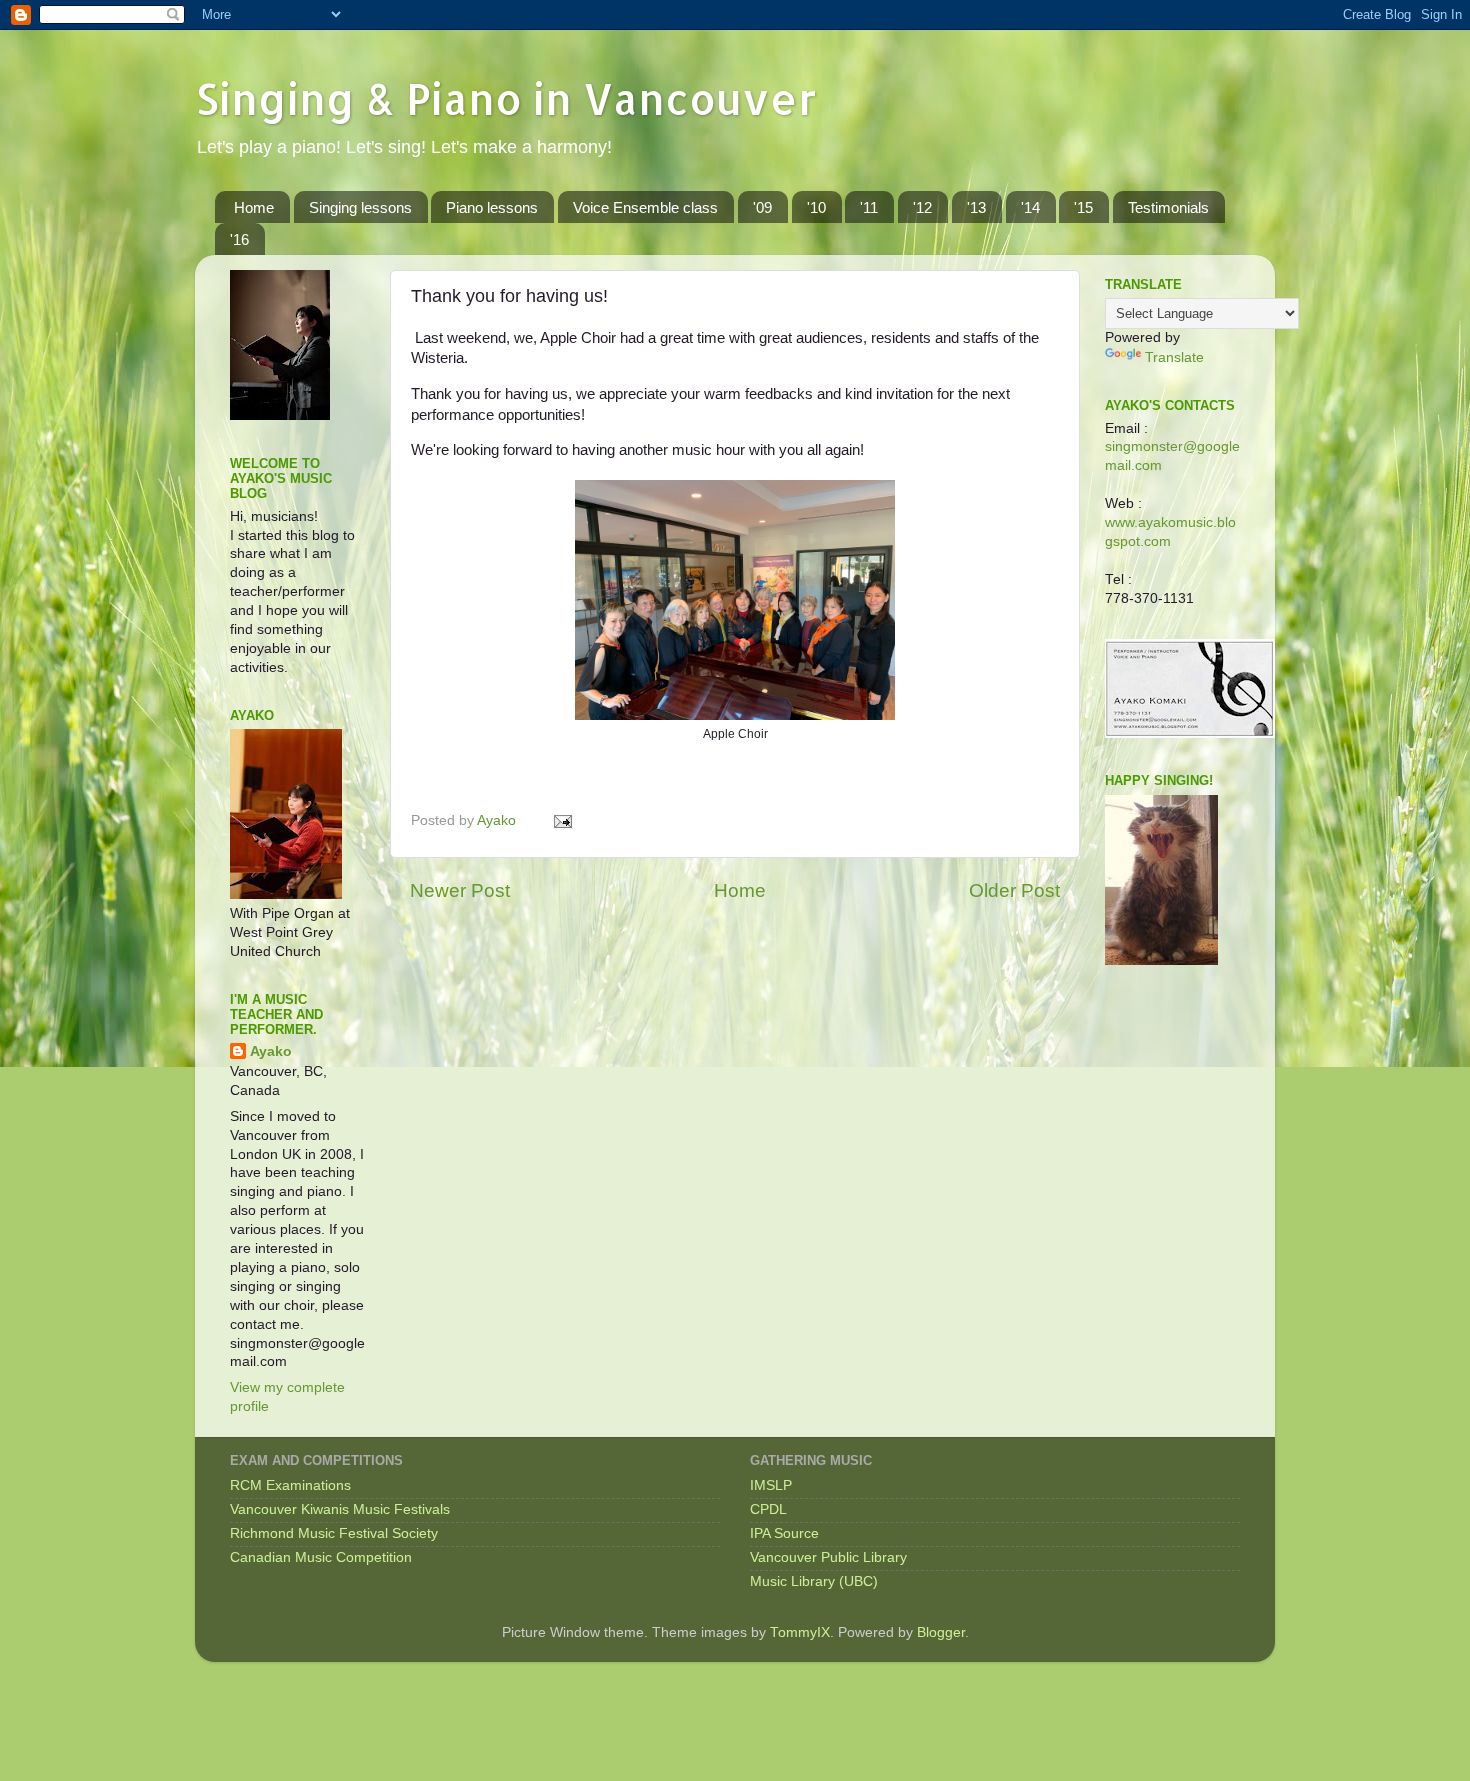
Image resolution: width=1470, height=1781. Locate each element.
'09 (762, 207)
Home (254, 207)
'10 (816, 207)
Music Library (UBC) (814, 1581)
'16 (239, 239)
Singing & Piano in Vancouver (506, 98)
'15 (1083, 207)
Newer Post (460, 890)
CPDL (768, 1509)
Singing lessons (360, 207)
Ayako (271, 1051)
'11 (869, 207)
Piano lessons (492, 207)
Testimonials (1168, 207)
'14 (1030, 207)
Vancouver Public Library (828, 1557)
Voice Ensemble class (645, 207)
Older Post (1014, 890)
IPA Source (784, 1533)
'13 (976, 207)
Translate (1174, 357)
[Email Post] (561, 820)
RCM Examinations (290, 1485)
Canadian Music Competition (321, 1557)
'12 (922, 207)
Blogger (941, 1632)
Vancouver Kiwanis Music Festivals (340, 1509)
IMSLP (771, 1485)
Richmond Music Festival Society (334, 1533)
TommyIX (800, 1632)
